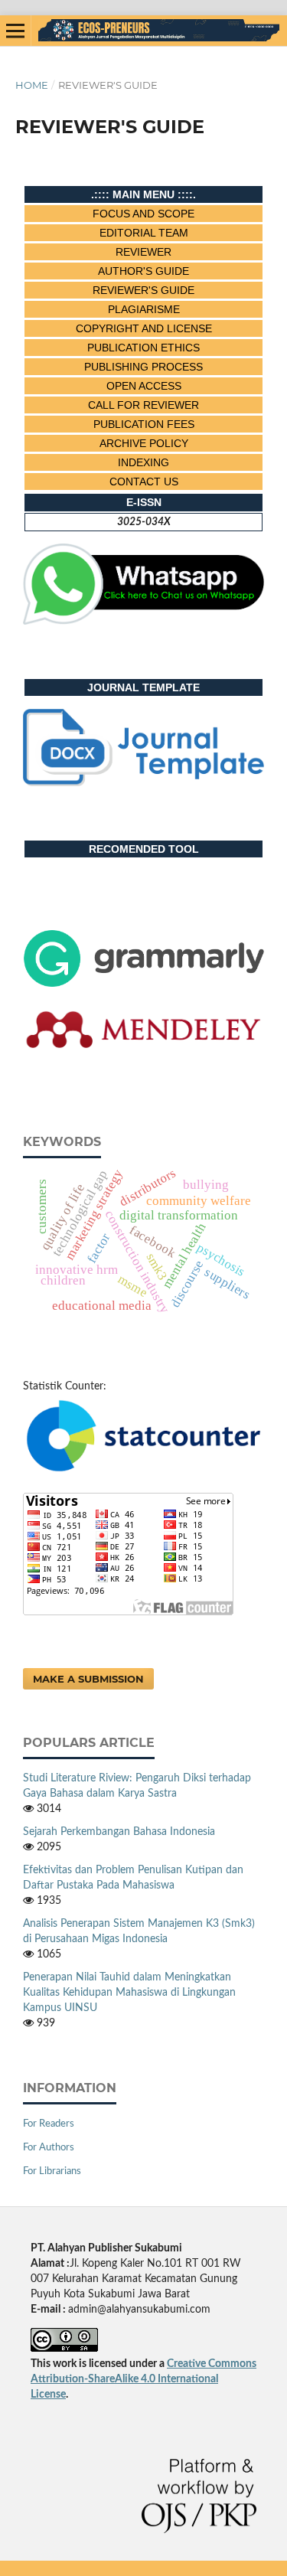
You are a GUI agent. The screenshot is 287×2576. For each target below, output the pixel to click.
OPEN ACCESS (144, 386)
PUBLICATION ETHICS (143, 348)
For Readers (49, 2124)
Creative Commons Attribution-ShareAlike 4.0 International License (143, 2379)
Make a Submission (88, 1679)
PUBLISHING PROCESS (143, 367)
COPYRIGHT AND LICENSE (144, 328)
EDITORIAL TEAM (144, 233)
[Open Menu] (15, 31)
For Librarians (52, 2171)
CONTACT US (144, 482)
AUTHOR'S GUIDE (143, 271)
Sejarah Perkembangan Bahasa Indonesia (119, 1832)
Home (32, 85)
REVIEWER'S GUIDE (143, 290)
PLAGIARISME (144, 309)
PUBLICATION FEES (144, 424)
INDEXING (143, 462)
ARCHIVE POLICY (144, 443)
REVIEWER (143, 252)
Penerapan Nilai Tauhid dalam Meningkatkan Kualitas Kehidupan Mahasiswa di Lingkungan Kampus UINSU (129, 1993)
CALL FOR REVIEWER (143, 405)
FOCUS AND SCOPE (143, 214)
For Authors (49, 2148)
